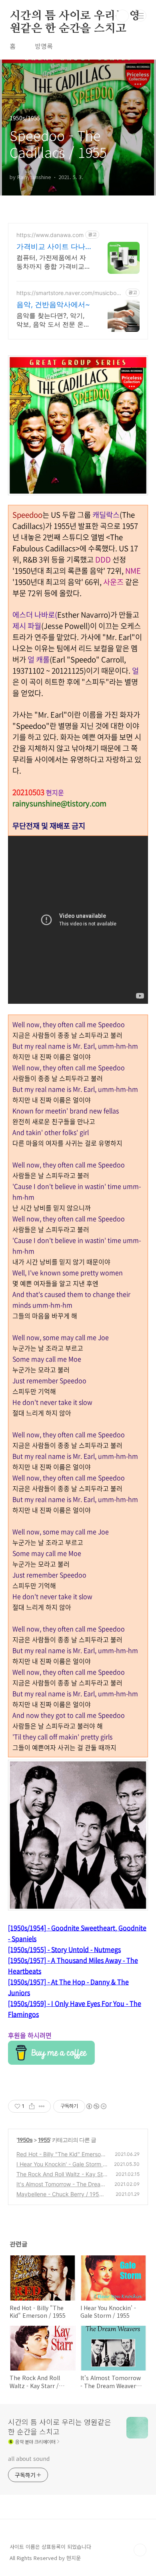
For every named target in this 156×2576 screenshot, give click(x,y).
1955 (44, 2140)
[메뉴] (140, 16)
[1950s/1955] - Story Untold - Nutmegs (64, 1949)
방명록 (44, 46)
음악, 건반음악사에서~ (53, 304)
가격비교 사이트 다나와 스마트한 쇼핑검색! (52, 247)
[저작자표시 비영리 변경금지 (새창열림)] (96, 2106)
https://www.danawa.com (50, 235)
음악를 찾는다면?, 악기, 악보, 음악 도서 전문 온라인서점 (53, 320)
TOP (140, 2550)
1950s (25, 2140)
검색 (122, 16)
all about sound (29, 2458)
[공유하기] (32, 2106)
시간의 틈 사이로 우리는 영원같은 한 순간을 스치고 (75, 16)
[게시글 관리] (42, 2106)
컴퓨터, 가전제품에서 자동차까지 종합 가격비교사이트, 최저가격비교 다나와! (54, 262)
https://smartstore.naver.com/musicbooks (70, 293)
